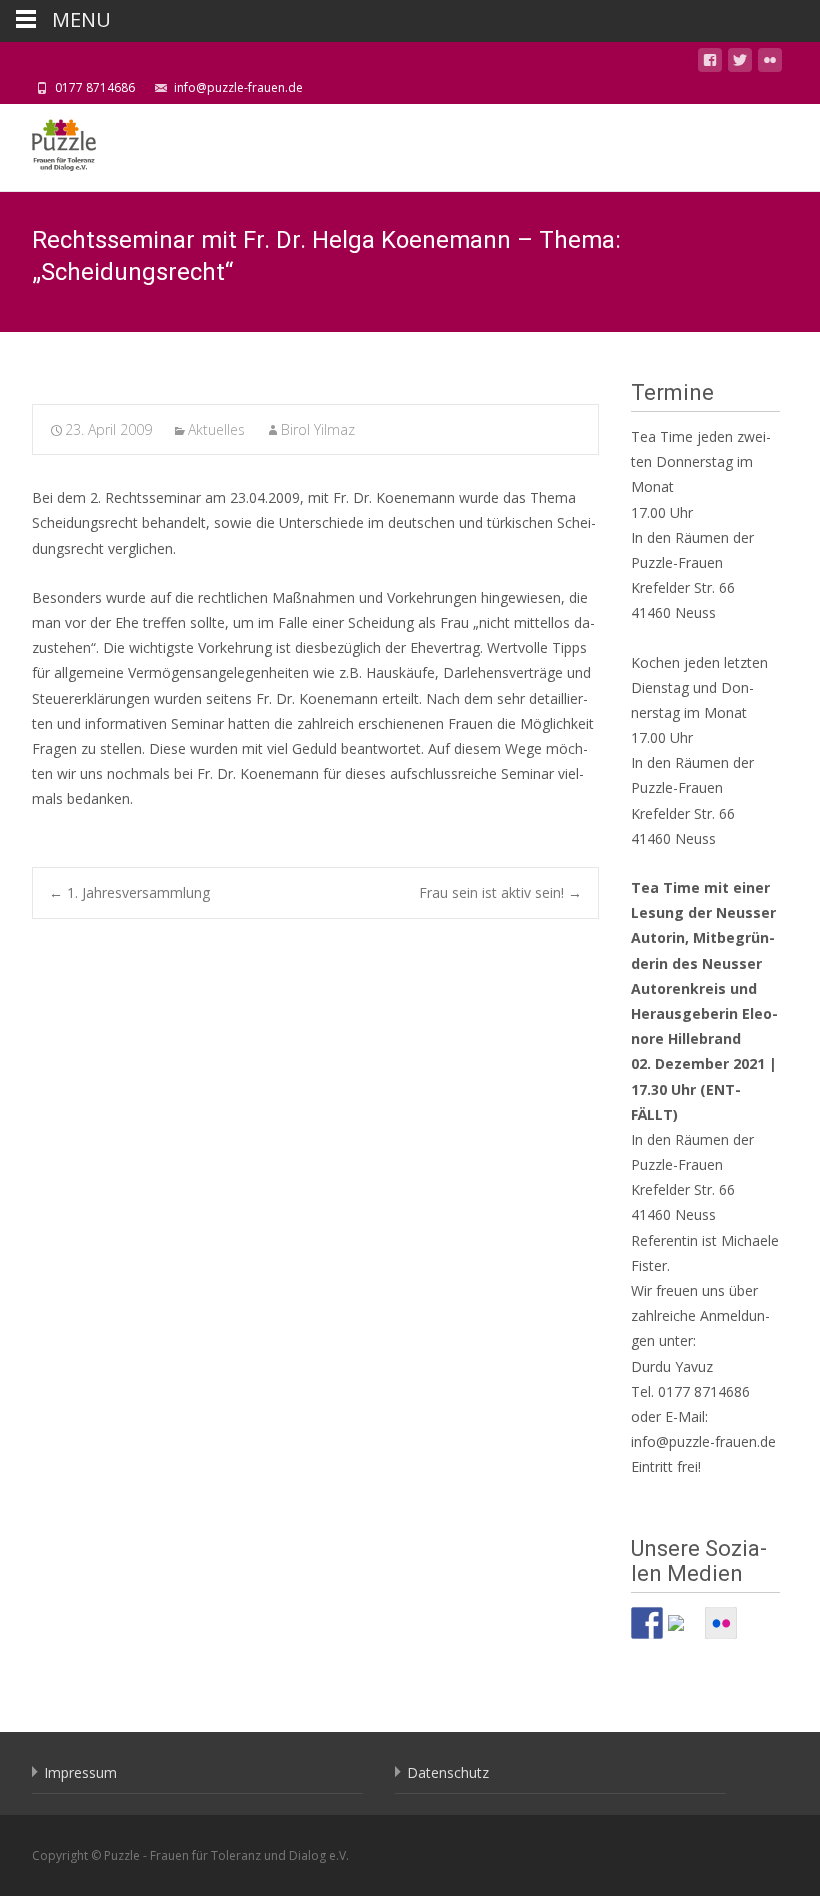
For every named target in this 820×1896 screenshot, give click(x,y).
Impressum (80, 1772)
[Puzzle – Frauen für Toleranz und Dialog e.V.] (48, 144)
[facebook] (710, 63)
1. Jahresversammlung (129, 892)
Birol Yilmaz (318, 429)
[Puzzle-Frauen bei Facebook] (647, 1623)
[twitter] (740, 63)
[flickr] (770, 63)
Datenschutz (448, 1772)
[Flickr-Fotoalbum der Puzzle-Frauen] (721, 1623)
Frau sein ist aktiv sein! (500, 892)
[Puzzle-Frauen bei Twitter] (684, 1631)
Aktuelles (216, 429)
